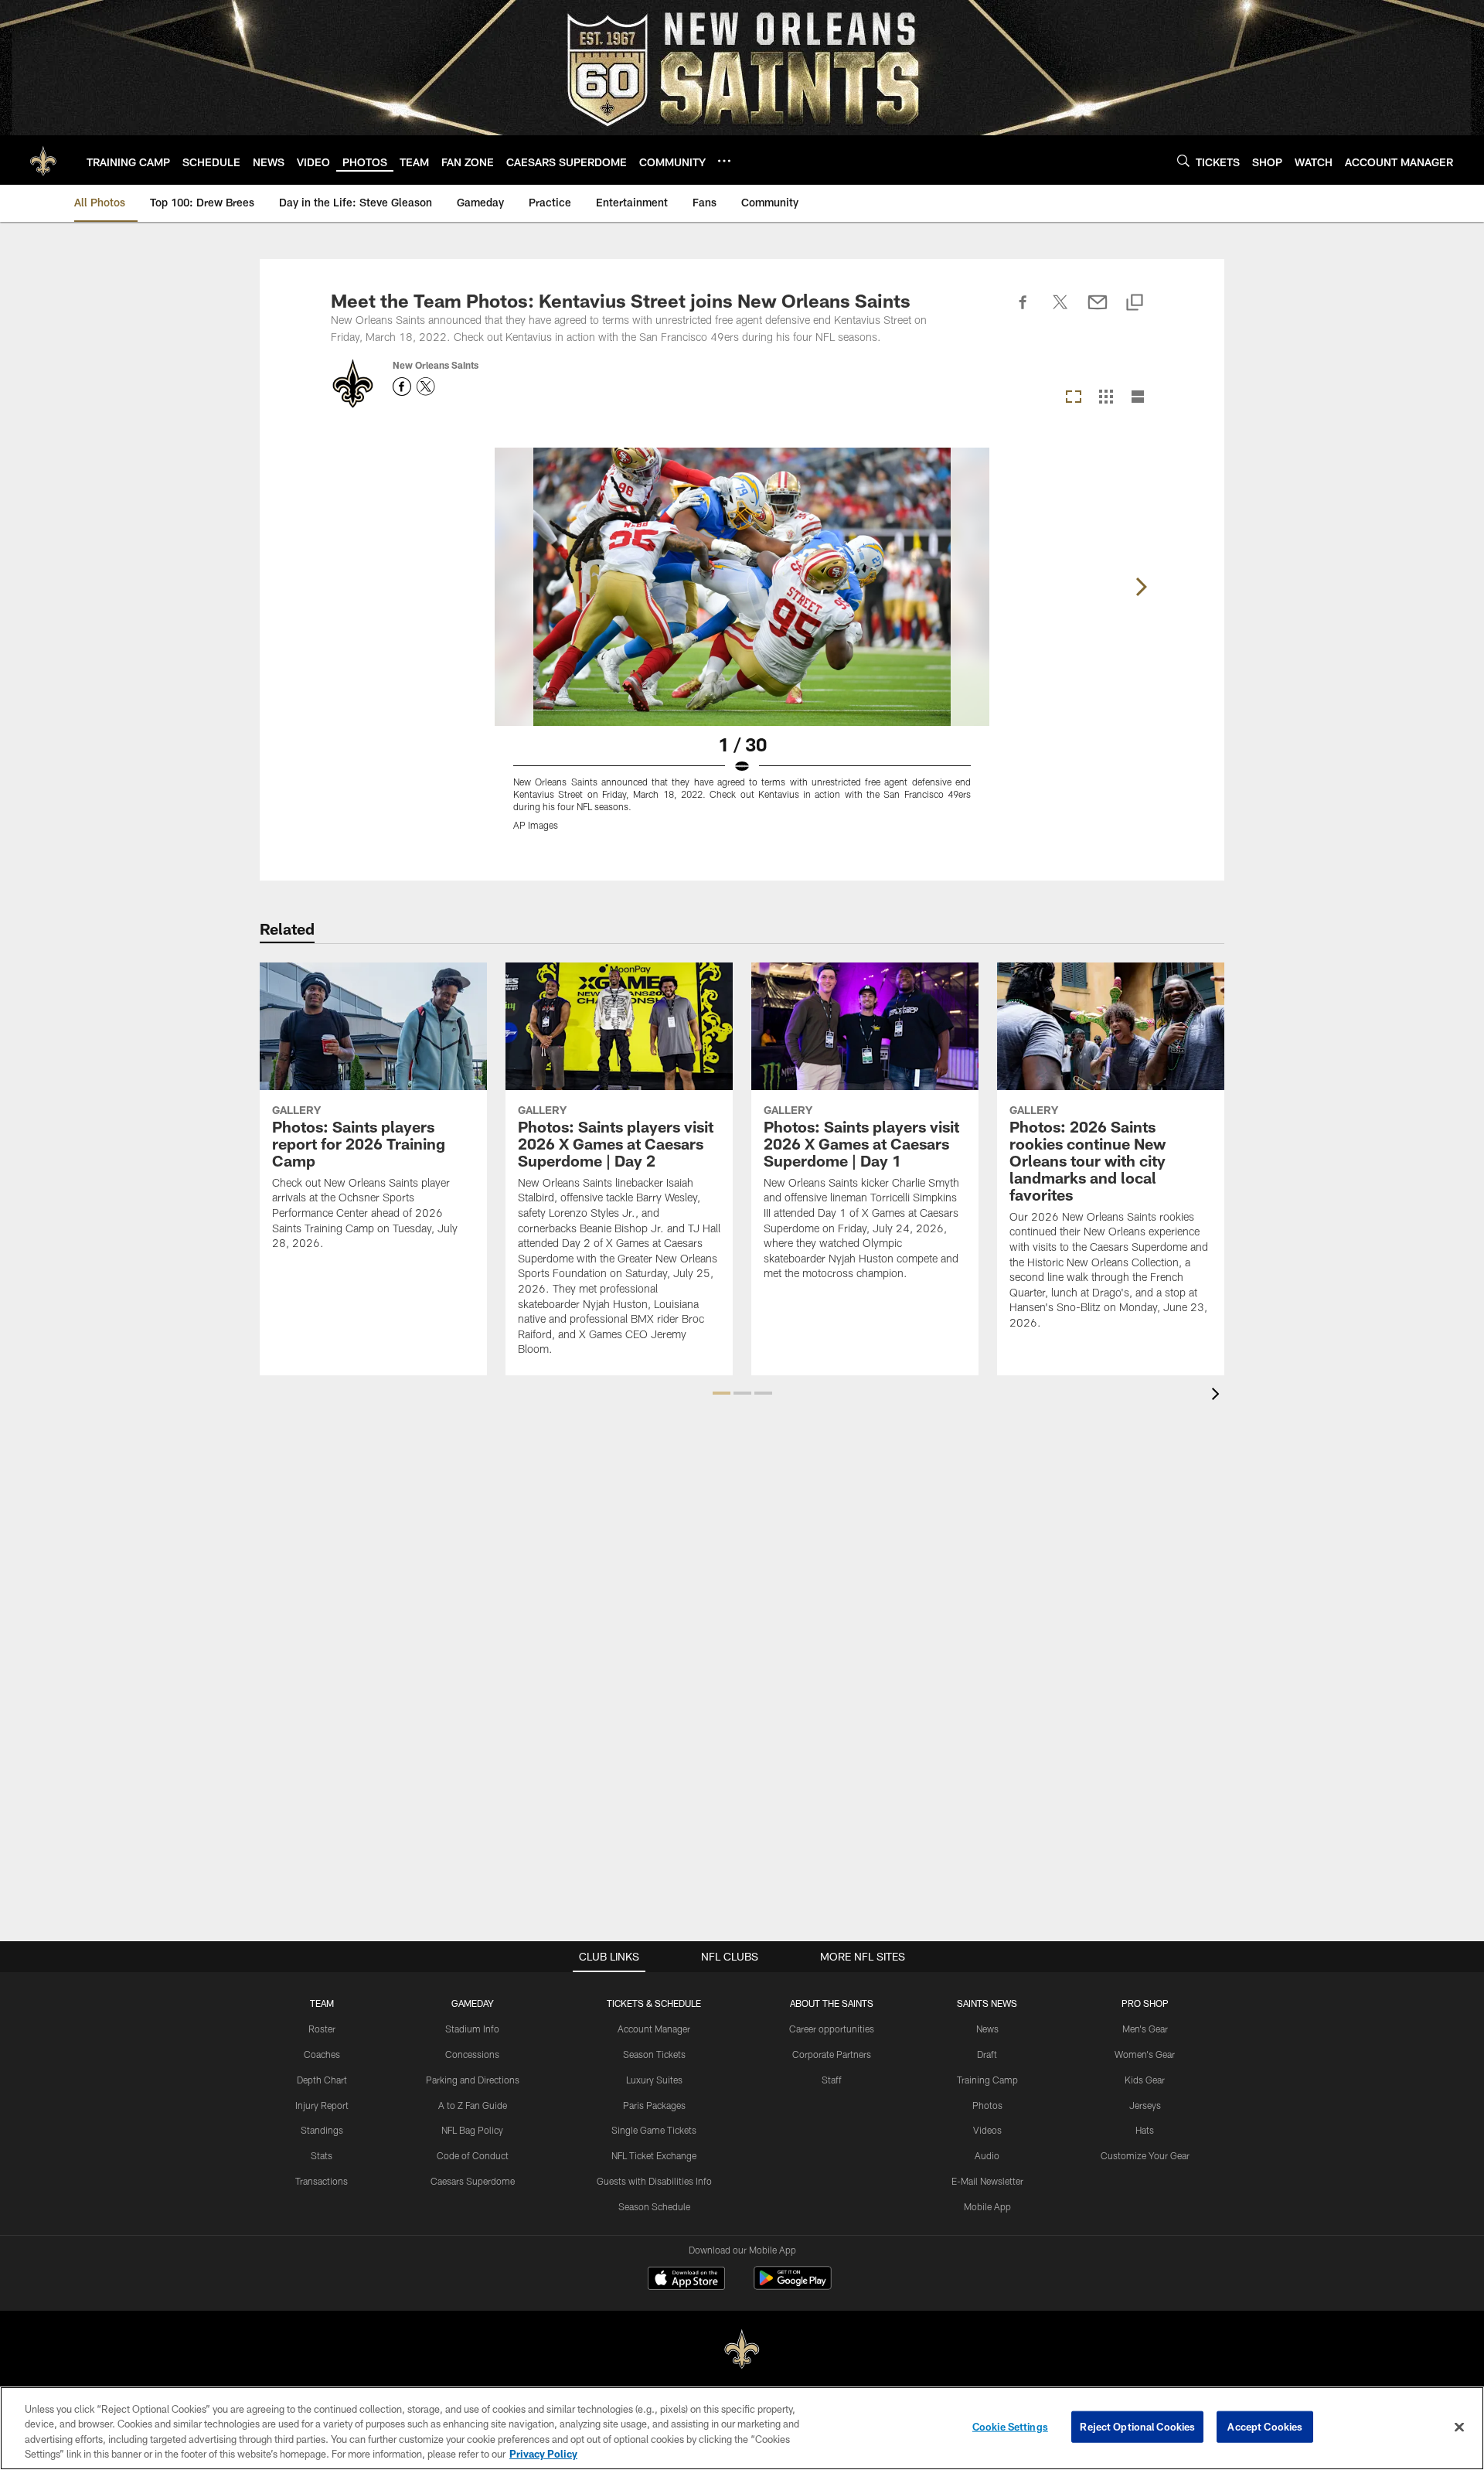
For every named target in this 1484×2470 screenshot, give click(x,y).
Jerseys (1145, 2105)
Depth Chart (322, 2080)
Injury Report (322, 2105)
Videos (987, 2130)
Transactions (322, 2181)
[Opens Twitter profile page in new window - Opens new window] (426, 387)
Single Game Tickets (654, 2130)
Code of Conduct (473, 2155)
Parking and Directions (473, 2080)
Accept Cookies (1265, 2427)
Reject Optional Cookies (1137, 2427)
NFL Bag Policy (472, 2130)
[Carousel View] (1074, 398)
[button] (722, 1393)
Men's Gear (1145, 2029)
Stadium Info (472, 2029)
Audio (987, 2155)
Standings (322, 2130)
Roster (322, 2029)
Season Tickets (654, 2054)
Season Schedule (654, 2206)
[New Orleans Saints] (742, 2350)
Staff (832, 2080)
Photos (987, 2105)
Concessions (472, 2054)
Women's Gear (1145, 2054)
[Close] (1459, 2427)
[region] (742, 2428)
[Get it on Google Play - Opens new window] (793, 2286)
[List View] (1138, 398)
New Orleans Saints (436, 365)
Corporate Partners (832, 2054)
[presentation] (1218, 1396)
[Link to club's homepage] (43, 160)
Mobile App (987, 2206)
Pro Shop (1145, 2003)
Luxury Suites (654, 2080)
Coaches (322, 2054)
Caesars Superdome (473, 2181)
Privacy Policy (543, 2454)
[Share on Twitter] (1060, 311)
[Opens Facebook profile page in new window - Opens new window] (402, 387)
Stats (322, 2155)
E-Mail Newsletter (987, 2181)
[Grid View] (1106, 398)
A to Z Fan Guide (473, 2105)
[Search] (1183, 160)
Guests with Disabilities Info (654, 2181)
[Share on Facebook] (1023, 311)
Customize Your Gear (1145, 2155)
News (987, 2029)
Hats (1145, 2130)
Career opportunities (832, 2029)
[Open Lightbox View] (742, 649)
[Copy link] (1135, 303)
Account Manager (654, 2029)
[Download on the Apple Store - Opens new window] (686, 2280)
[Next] (1141, 587)
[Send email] (1098, 311)
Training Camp (987, 2080)
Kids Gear (1145, 2080)
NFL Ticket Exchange (654, 2155)
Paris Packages (654, 2105)
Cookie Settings (1010, 2427)
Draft (987, 2054)
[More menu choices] (724, 161)
